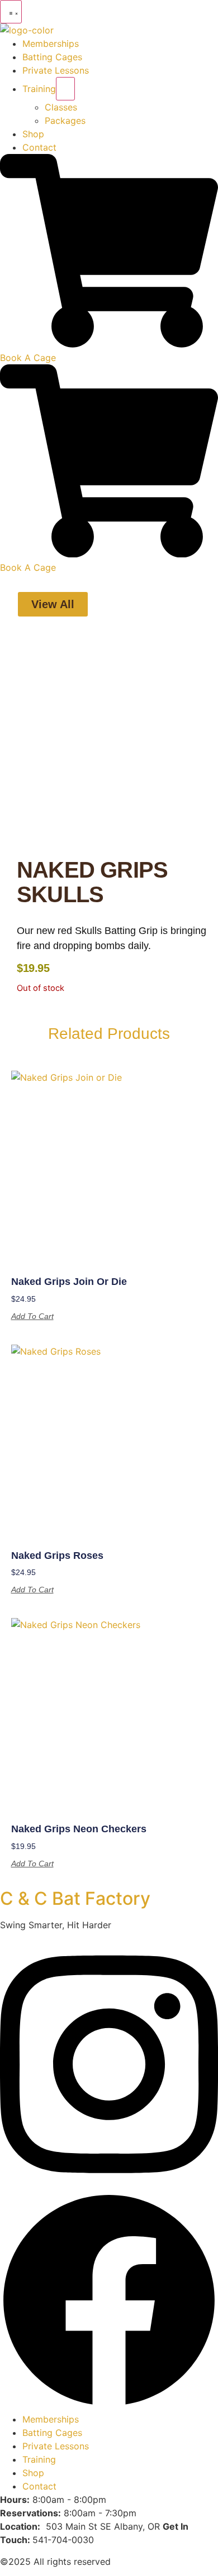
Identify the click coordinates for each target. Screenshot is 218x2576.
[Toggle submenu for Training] (65, 89)
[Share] (157, 12)
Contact (39, 147)
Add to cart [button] (32, 1316)
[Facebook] (109, 2406)
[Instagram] (109, 2185)
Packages (65, 121)
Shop (33, 134)
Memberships (51, 44)
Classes (61, 107)
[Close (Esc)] (181, 12)
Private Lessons (56, 70)
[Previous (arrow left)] (20, 1288)
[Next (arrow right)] (198, 1288)
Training (39, 89)
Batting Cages (52, 57)
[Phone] (109, 344)
